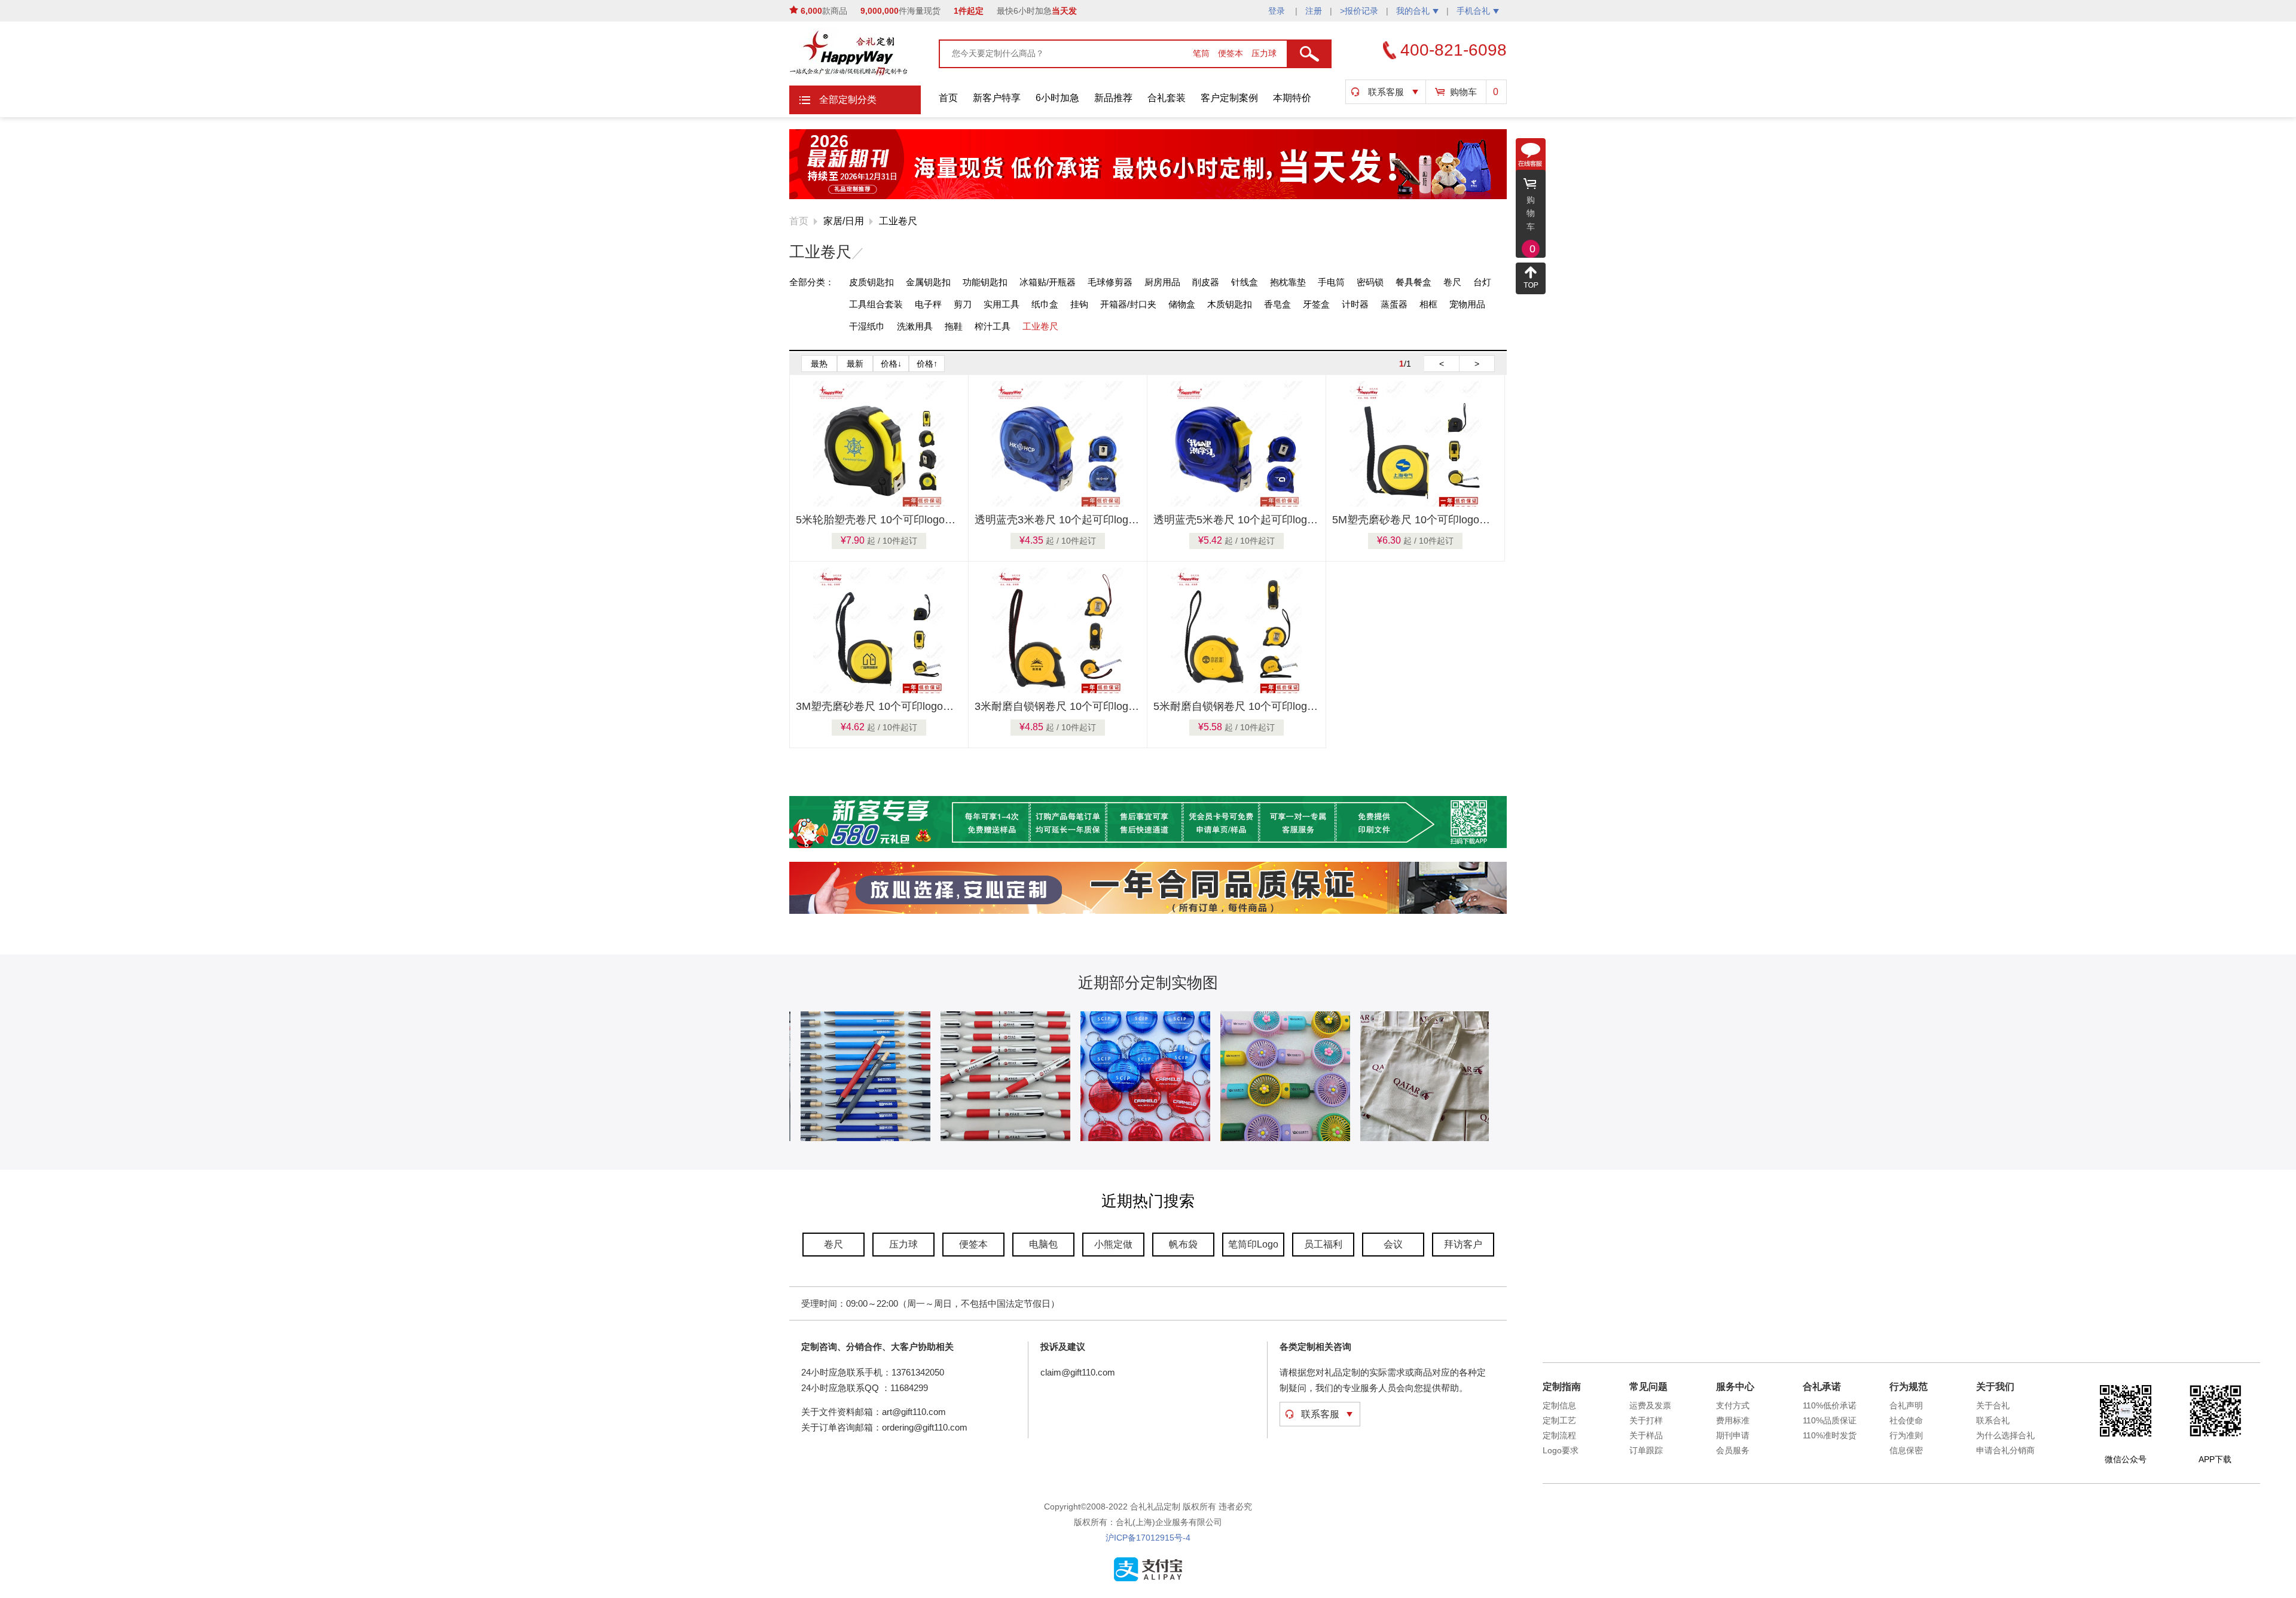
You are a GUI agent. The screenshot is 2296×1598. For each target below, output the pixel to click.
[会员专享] (1148, 846)
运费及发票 (1650, 1405)
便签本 (1232, 53)
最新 (855, 364)
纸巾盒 (1045, 304)
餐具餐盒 (1413, 282)
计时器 (1355, 304)
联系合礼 (1993, 1420)
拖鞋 (954, 326)
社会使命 (1906, 1420)
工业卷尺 (898, 221)
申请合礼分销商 (2005, 1450)
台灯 (1482, 282)
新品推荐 (1113, 98)
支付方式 (1733, 1405)
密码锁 (1370, 282)
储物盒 (1182, 304)
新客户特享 (997, 98)
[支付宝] (1148, 1579)
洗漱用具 (915, 326)
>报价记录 (1359, 11)
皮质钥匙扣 (871, 282)
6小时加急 (1057, 98)
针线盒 (1245, 282)
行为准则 (1906, 1435)
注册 (1314, 11)
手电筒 (1331, 282)
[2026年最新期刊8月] (1148, 197)
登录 (1278, 11)
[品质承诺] (1148, 911)
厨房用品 (1162, 282)
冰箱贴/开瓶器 (1048, 282)
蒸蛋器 (1394, 304)
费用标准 (1733, 1420)
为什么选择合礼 (2005, 1435)
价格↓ (891, 364)
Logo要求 (1561, 1450)
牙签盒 (1316, 304)
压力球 (1264, 53)
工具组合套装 (876, 304)
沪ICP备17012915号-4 (1148, 1538)
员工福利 (1323, 1244)
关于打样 (1646, 1420)
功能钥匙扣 (985, 282)
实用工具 (1002, 304)
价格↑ (927, 364)
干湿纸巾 (867, 326)
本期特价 (1292, 98)
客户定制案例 (1229, 98)
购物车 (1463, 92)
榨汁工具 (993, 326)
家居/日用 (844, 221)
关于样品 (1646, 1435)
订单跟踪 (1646, 1450)
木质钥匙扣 (1230, 304)
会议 (1393, 1244)
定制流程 (1559, 1435)
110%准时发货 (1830, 1435)
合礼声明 (1906, 1405)
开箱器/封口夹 (1128, 304)
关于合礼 (1993, 1405)
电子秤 (928, 304)
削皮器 (1206, 282)
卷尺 (1452, 282)
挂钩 (1079, 304)
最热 (819, 364)
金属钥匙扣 (928, 282)
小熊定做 (1113, 1244)
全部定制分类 (848, 100)
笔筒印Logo (1253, 1244)
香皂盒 (1277, 304)
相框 (1428, 304)
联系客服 (1386, 92)
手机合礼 (1473, 11)
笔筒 (1202, 53)
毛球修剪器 (1110, 282)
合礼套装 (1167, 98)
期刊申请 (1733, 1435)
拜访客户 (1463, 1244)
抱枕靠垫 (1288, 282)
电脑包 (1043, 1244)
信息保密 (1906, 1450)
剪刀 (963, 304)
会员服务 (1733, 1450)
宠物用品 (1467, 304)
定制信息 (1559, 1405)
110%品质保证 (1830, 1420)
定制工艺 (1559, 1420)
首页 (948, 98)
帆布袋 (1183, 1244)
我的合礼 (1413, 11)
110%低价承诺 (1830, 1405)
